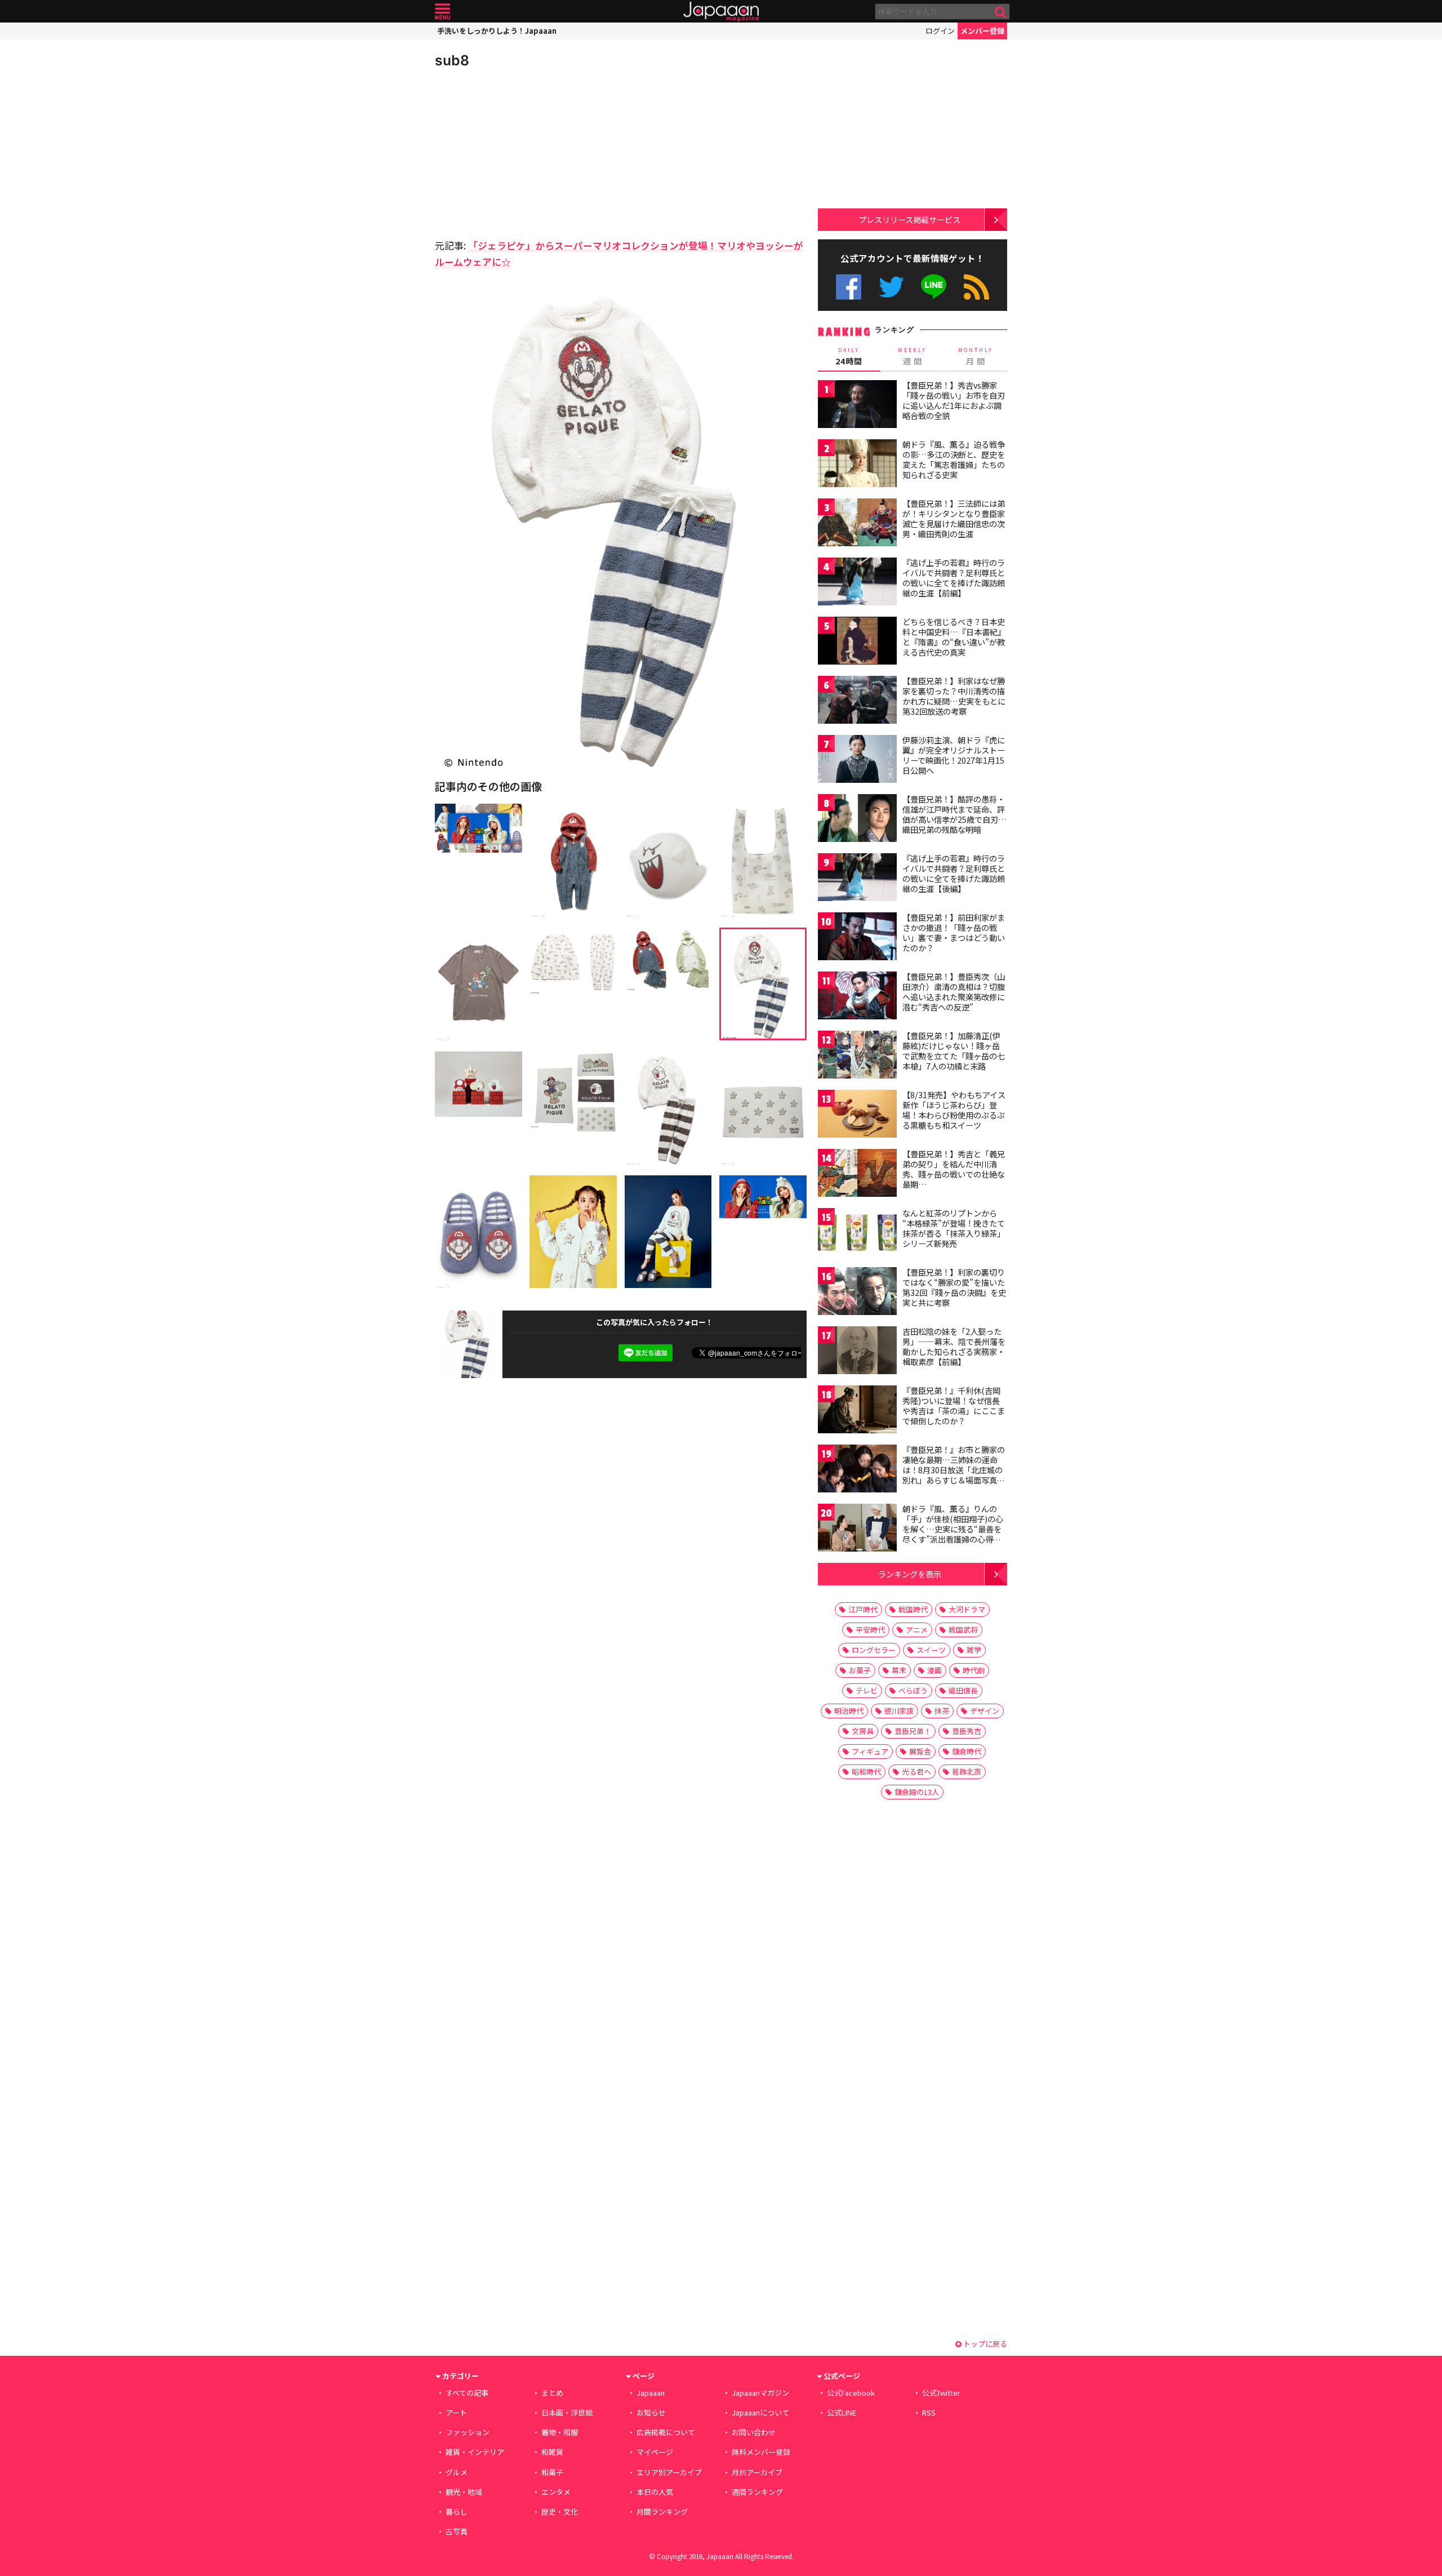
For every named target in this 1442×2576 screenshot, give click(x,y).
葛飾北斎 (967, 1771)
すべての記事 (467, 2393)
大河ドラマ (967, 1609)
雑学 (974, 1650)
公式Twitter (891, 287)
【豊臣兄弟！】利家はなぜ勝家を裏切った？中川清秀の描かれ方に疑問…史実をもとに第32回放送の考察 (954, 696)
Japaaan (721, 12)
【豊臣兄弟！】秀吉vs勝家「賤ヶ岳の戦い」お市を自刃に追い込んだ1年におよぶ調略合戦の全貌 (954, 400)
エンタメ (556, 2492)
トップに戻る (984, 2344)
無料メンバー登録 (761, 2452)
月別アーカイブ (757, 2472)
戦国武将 (963, 1630)
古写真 (457, 2531)
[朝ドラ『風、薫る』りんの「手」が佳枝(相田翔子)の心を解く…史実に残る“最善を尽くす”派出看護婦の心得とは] (857, 1529)
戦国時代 (913, 1609)
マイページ (655, 2452)
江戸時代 (863, 1609)
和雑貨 (552, 2452)
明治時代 (849, 1711)
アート (456, 2412)
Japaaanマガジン (760, 2393)
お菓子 (860, 1670)
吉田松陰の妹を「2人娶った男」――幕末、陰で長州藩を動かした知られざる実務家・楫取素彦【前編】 (954, 1346)
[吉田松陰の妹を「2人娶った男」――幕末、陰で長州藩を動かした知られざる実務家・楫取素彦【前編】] (857, 1352)
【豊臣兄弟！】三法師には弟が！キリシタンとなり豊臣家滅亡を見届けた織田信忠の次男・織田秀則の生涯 (954, 518)
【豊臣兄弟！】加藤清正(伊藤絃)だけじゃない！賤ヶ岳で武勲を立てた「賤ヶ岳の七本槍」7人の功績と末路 (954, 1051)
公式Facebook (849, 287)
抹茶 (942, 1711)
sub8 (452, 60)
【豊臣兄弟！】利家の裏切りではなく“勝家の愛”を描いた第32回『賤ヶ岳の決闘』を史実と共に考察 (954, 1287)
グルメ (457, 2472)
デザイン (985, 1711)
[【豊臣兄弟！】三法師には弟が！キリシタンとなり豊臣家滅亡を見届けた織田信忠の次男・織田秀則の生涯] (857, 524)
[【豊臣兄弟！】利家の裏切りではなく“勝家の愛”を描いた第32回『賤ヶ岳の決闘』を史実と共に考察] (857, 1293)
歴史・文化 (560, 2512)
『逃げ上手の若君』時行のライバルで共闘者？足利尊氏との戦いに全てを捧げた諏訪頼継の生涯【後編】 (954, 873)
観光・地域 (464, 2492)
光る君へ (916, 1771)
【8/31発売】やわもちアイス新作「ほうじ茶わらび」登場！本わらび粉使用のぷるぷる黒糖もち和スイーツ (954, 1110)
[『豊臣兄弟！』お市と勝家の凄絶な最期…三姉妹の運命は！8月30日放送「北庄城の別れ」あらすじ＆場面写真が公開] (857, 1470)
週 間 (912, 356)
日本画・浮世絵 (567, 2412)
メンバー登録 (982, 31)
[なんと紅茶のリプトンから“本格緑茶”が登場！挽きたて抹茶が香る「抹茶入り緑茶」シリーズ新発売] (857, 1234)
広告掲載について (666, 2432)
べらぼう (913, 1690)
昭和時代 (866, 1771)
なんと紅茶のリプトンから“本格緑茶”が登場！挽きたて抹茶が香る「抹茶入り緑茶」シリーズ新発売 (954, 1228)
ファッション (468, 2432)
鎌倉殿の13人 (917, 1792)
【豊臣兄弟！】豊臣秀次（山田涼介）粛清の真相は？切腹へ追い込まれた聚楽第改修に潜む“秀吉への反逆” (954, 991)
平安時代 (870, 1630)
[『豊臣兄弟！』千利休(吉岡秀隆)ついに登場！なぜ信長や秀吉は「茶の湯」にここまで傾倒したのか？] (857, 1411)
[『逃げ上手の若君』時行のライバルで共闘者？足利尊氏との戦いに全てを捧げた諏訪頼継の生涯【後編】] (857, 879)
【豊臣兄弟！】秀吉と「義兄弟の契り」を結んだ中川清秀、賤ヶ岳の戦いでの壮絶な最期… (954, 1169)
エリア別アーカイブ (669, 2472)
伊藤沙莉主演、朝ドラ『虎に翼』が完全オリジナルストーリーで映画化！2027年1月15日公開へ (954, 755)
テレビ (867, 1690)
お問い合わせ (754, 2432)
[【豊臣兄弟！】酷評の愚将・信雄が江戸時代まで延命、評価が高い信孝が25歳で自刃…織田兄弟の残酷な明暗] (857, 820)
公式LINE (934, 287)
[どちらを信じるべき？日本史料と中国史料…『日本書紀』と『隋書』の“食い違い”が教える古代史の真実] (857, 642)
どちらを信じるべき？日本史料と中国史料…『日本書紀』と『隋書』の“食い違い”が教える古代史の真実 (954, 637)
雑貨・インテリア (475, 2452)
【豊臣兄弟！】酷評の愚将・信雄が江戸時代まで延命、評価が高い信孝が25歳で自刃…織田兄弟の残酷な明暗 (954, 814)
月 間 (976, 356)
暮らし (457, 2512)
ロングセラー (874, 1650)
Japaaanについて (760, 2412)
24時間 (849, 356)
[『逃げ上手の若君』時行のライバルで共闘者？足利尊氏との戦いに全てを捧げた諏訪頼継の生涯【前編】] (857, 583)
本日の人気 (655, 2492)
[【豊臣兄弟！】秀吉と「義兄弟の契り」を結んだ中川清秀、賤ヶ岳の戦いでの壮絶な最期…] (857, 1175)
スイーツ (931, 1650)
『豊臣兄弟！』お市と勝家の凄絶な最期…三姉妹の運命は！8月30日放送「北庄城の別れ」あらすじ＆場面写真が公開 (954, 1469)
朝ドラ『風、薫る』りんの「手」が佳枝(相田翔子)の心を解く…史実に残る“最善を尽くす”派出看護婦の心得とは (953, 1528)
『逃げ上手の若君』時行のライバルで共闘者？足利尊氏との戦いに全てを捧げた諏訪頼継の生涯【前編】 (954, 578)
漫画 (934, 1670)
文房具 (863, 1731)
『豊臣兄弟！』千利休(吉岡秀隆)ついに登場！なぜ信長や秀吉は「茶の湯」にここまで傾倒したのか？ (954, 1405)
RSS (976, 287)
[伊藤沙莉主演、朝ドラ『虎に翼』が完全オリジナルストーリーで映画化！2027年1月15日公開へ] (857, 761)
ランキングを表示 (910, 1574)
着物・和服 (560, 2432)
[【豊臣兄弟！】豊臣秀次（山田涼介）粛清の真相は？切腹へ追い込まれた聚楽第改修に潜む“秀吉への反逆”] (857, 997)
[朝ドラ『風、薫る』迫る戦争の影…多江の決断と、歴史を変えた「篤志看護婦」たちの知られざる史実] (857, 465)
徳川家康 (899, 1711)
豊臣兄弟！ (913, 1731)
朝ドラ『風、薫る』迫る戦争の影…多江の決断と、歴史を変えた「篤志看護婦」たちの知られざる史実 (954, 459)
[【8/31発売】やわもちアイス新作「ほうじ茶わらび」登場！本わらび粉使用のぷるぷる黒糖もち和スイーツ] (857, 1115)
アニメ (917, 1630)
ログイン (940, 31)
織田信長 (963, 1690)
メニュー (442, 12)
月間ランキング (662, 2512)
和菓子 (552, 2472)
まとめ (552, 2393)
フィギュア (870, 1751)
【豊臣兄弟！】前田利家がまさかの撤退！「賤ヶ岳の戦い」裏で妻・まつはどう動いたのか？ (954, 932)
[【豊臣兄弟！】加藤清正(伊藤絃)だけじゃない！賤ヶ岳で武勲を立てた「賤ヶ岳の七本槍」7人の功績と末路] (857, 1056)
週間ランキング (757, 2492)
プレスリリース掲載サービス (909, 219)
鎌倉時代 (967, 1751)
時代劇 (974, 1670)
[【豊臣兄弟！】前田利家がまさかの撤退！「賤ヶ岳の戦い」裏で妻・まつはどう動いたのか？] (857, 938)
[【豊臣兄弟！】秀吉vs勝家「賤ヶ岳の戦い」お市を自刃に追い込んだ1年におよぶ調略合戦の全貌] (857, 406)
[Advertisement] (528, 152)
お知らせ (651, 2412)
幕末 (899, 1670)
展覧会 (920, 1751)
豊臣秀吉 (967, 1731)
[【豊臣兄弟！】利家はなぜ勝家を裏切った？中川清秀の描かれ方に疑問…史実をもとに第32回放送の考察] (857, 701)
